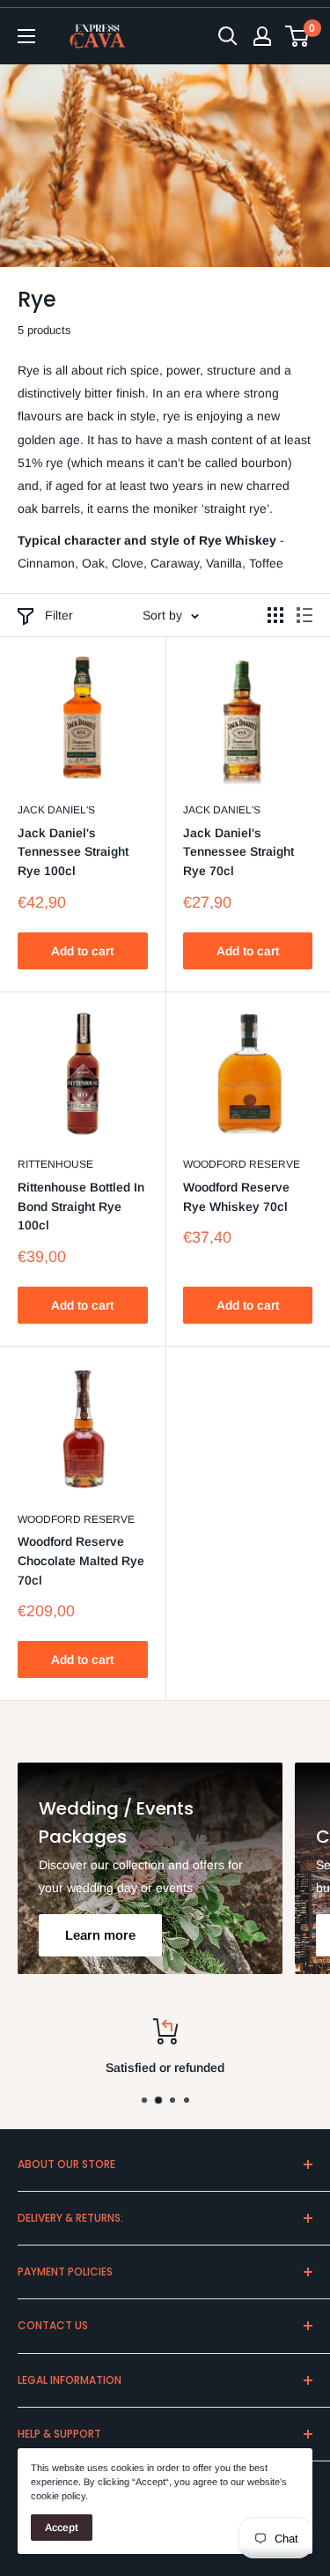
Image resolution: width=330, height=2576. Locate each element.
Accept (62, 2528)
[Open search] (228, 36)
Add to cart (82, 951)
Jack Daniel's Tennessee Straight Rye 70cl (238, 852)
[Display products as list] (304, 615)
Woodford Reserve (242, 1164)
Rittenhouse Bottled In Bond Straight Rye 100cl (81, 1206)
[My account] (262, 36)
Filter (59, 615)
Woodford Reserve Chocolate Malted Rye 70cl (81, 1560)
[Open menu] (26, 36)
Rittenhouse (55, 1164)
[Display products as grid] (275, 615)
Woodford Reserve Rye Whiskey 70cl (236, 1197)
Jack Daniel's (56, 810)
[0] (298, 36)
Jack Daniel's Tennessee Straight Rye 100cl (73, 852)
